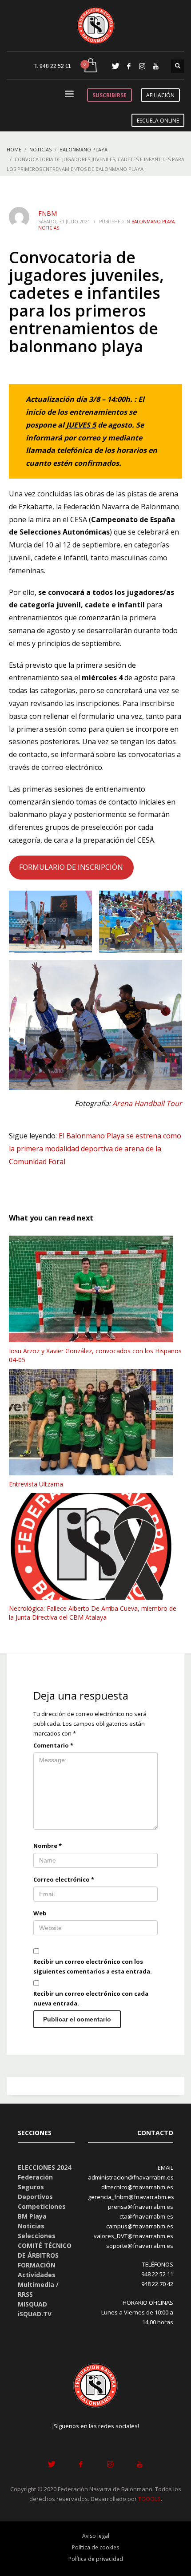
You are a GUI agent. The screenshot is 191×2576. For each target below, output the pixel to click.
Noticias (49, 228)
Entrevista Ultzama (36, 1484)
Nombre (48, 1846)
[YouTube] (155, 66)
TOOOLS (149, 2499)
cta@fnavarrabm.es (146, 2216)
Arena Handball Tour (147, 1103)
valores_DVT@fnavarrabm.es (133, 2236)
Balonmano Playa (153, 222)
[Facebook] (129, 66)
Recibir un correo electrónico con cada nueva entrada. (91, 1998)
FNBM (48, 213)
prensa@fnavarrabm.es (141, 2207)
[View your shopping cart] (90, 66)
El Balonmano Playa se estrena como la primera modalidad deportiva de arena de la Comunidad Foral (95, 1149)
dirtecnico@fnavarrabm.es (137, 2187)
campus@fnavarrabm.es (140, 2226)
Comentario (53, 1745)
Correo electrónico (64, 1879)
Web (40, 1913)
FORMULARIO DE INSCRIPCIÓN (71, 867)
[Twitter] (115, 66)
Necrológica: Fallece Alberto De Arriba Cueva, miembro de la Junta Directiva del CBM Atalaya (93, 1613)
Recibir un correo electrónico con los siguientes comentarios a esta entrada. (93, 1966)
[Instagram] (142, 66)
